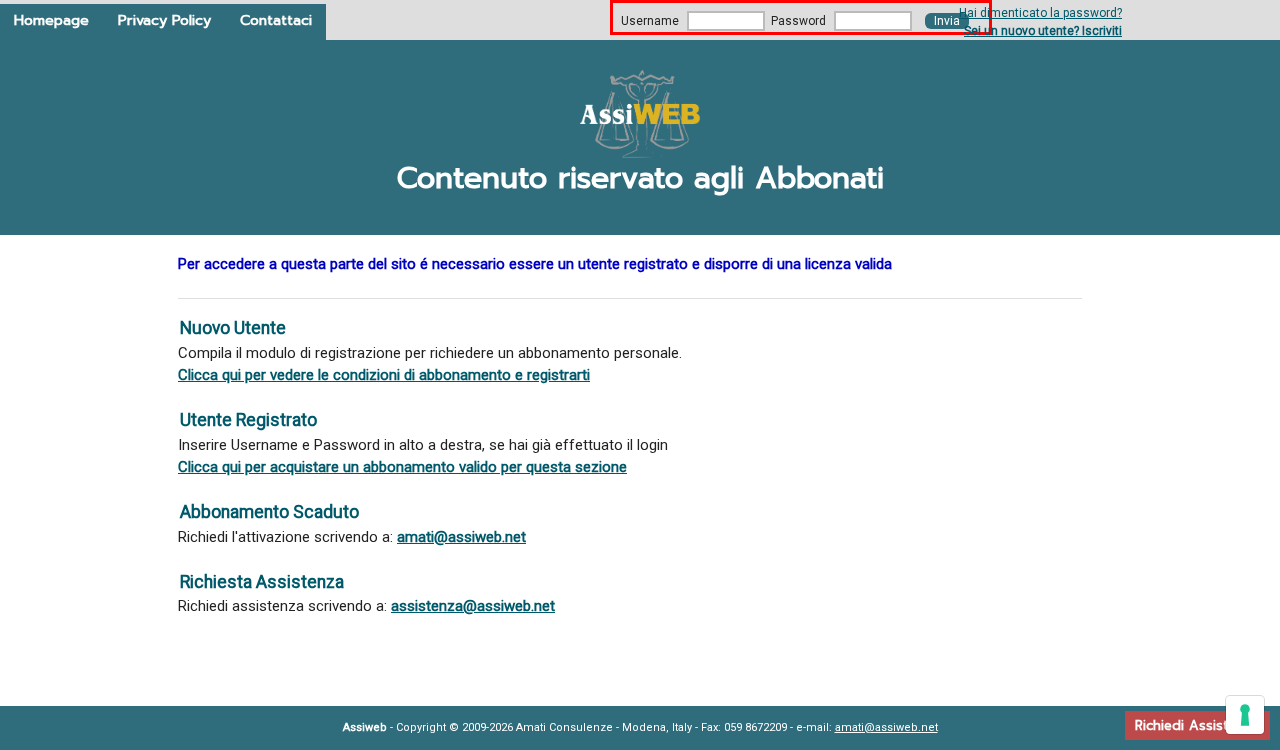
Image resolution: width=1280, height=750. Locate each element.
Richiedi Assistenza (1197, 725)
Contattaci (276, 20)
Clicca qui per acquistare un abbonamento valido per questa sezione (402, 467)
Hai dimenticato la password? (1040, 13)
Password (798, 21)
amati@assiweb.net (461, 537)
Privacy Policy (164, 20)
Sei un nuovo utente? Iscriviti (1043, 31)
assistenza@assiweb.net (473, 606)
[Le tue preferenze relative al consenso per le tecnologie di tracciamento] (1245, 715)
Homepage (51, 20)
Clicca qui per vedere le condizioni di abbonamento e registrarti (384, 375)
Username (650, 21)
